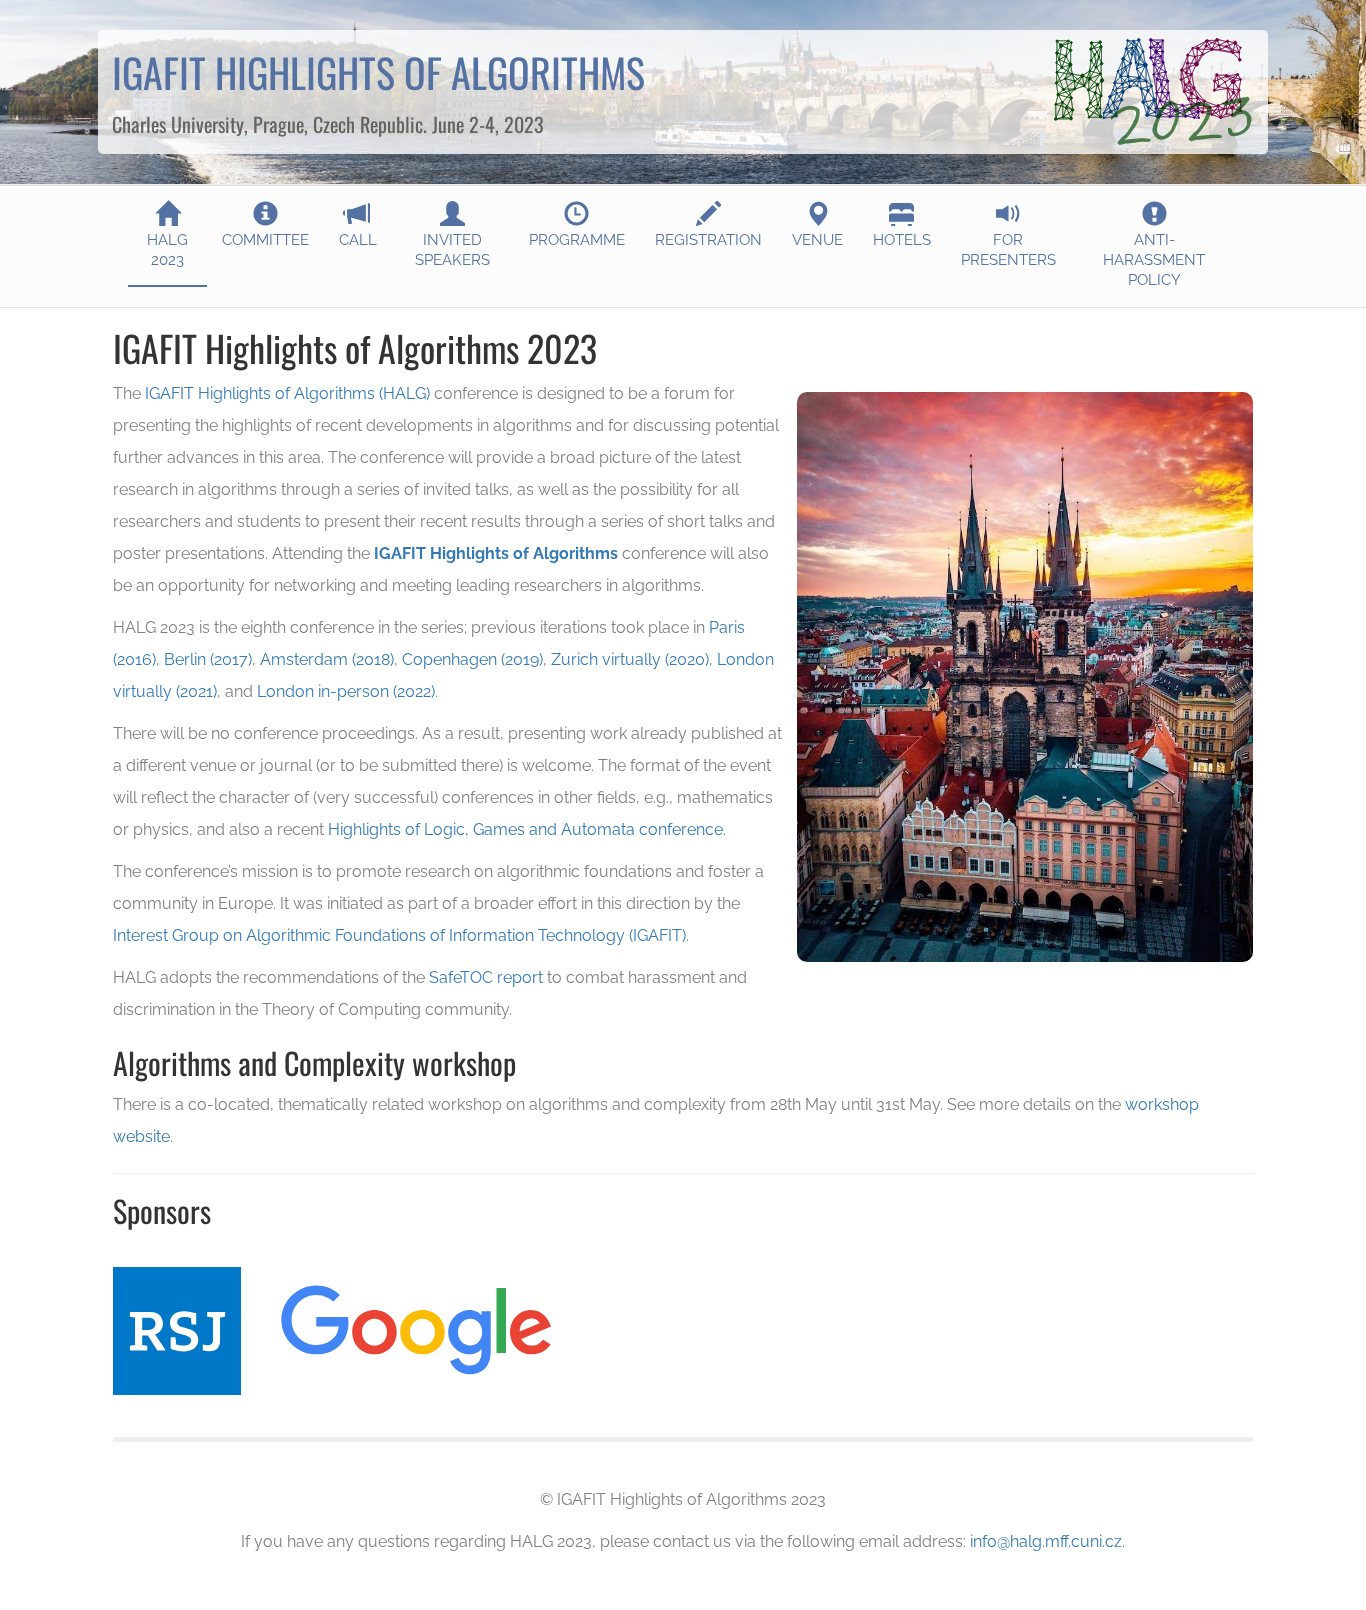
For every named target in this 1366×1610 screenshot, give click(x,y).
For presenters (1008, 250)
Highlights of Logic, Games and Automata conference (525, 829)
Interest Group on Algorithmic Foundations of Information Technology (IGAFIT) (399, 935)
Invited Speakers (452, 250)
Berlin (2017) (208, 659)
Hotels (902, 240)
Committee (265, 240)
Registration (708, 240)
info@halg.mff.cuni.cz (1046, 1541)
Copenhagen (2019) (472, 659)
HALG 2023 (167, 250)
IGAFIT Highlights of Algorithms (496, 553)
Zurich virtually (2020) (630, 659)
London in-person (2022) (346, 691)
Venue (817, 240)
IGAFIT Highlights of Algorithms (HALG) (287, 393)
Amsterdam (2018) (327, 659)
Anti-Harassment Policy (1154, 260)
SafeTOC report (486, 977)
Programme (577, 240)
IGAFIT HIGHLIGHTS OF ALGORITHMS (378, 72)
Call (358, 240)
